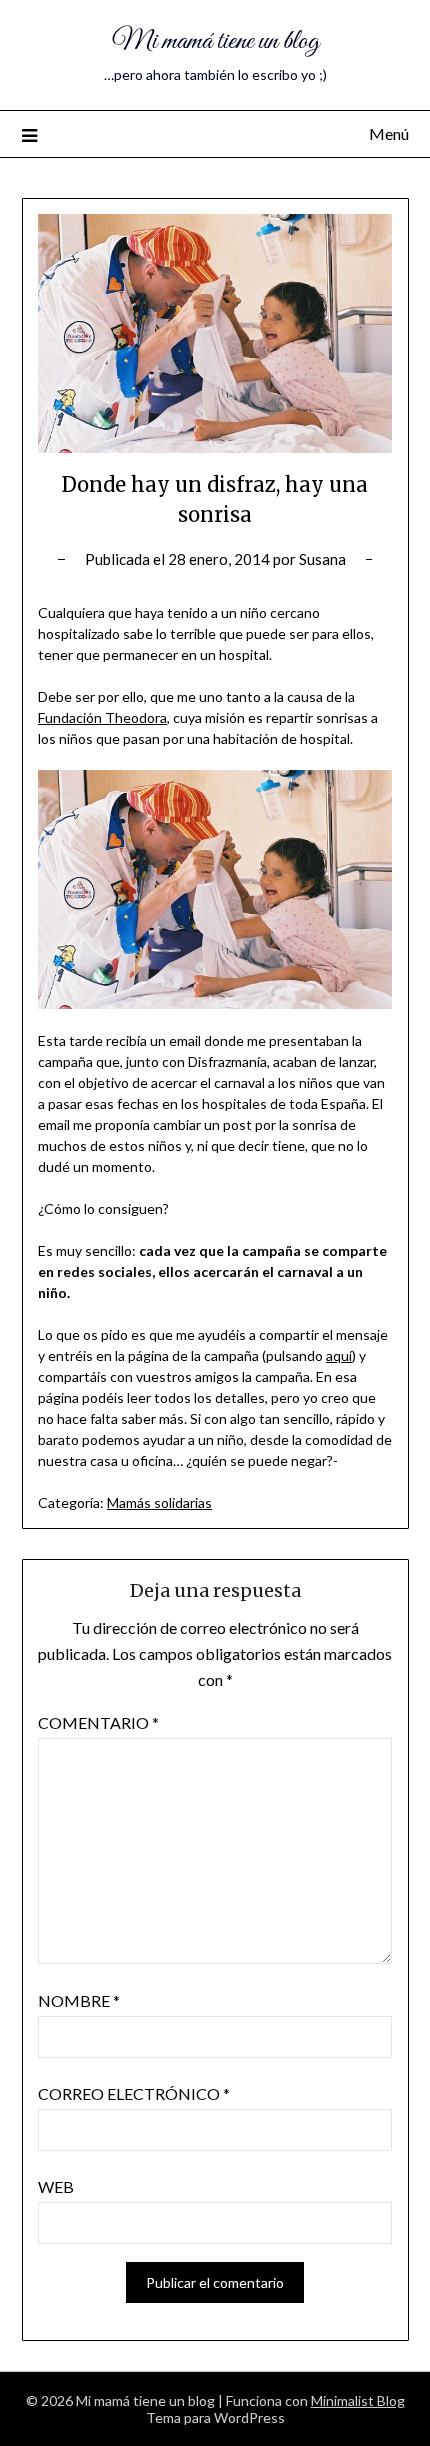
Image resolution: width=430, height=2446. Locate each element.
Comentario (98, 1722)
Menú (389, 133)
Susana (322, 559)
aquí (339, 1355)
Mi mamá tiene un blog (215, 41)
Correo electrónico (134, 2093)
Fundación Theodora (102, 717)
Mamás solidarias (159, 1502)
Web (56, 2186)
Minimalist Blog (358, 2400)
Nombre (79, 2000)
